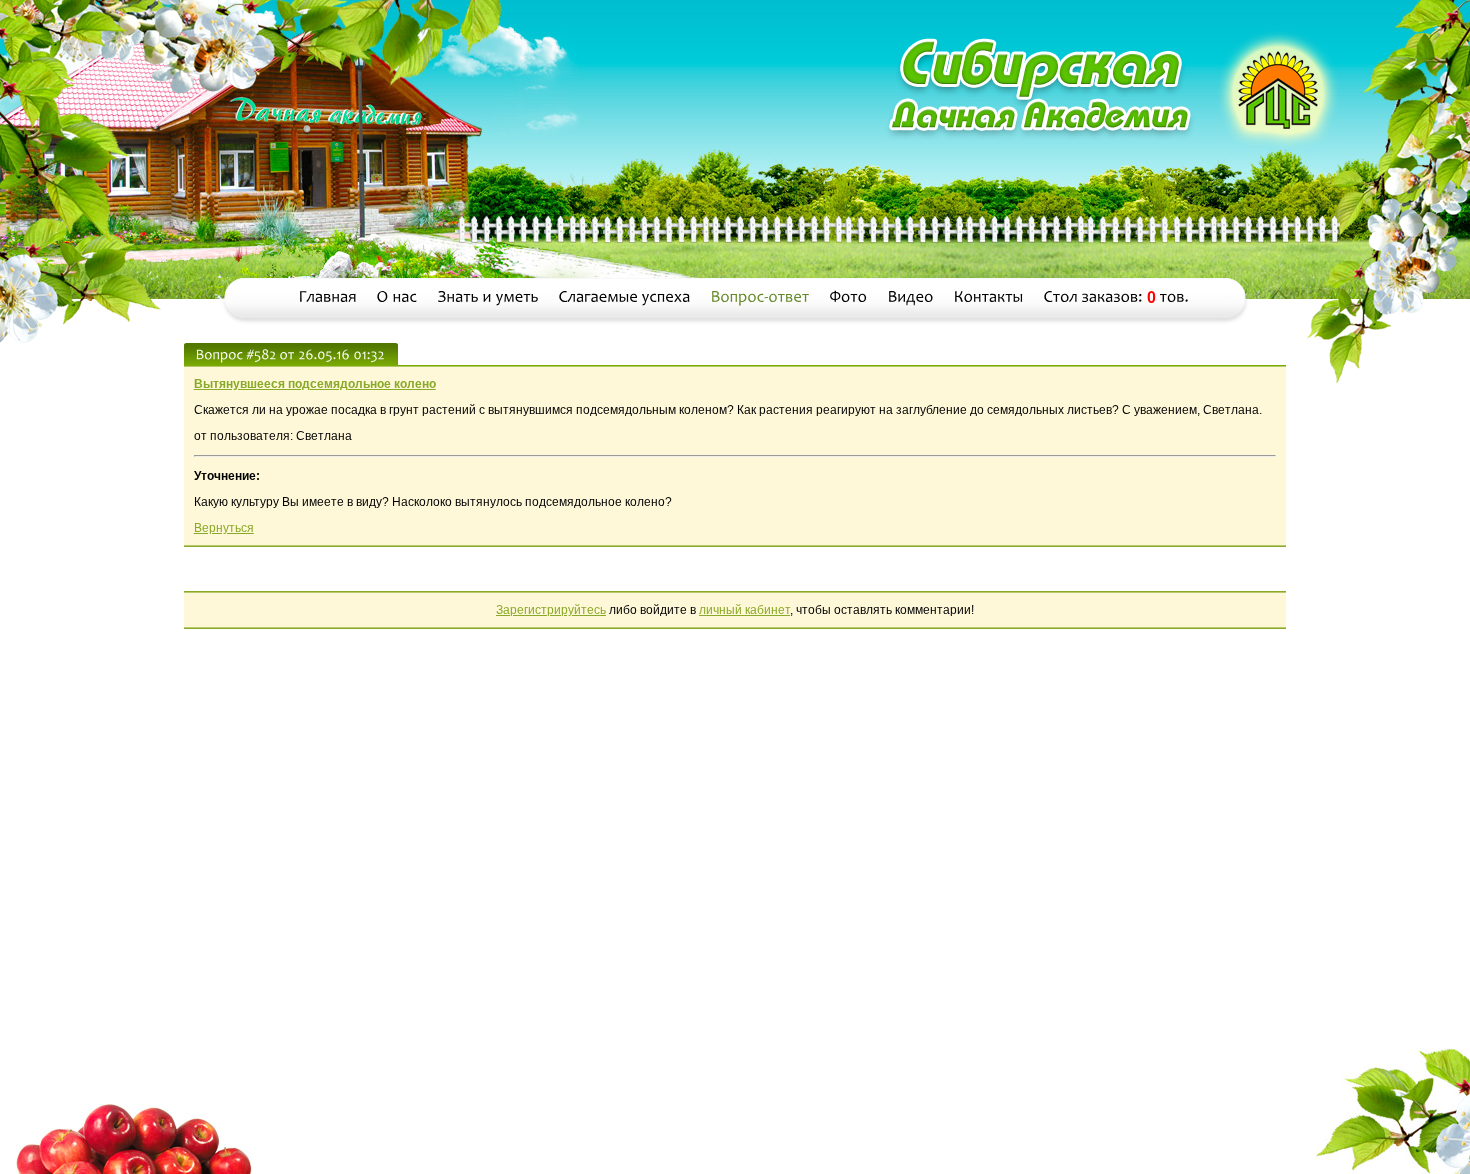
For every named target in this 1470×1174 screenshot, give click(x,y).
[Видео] (911, 297)
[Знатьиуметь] (488, 297)
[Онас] (397, 297)
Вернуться (224, 528)
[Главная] (328, 297)
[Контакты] (989, 297)
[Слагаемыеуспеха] (625, 297)
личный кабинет (744, 610)
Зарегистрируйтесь (551, 610)
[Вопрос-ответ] (760, 297)
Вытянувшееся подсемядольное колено (315, 384)
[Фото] (849, 297)
